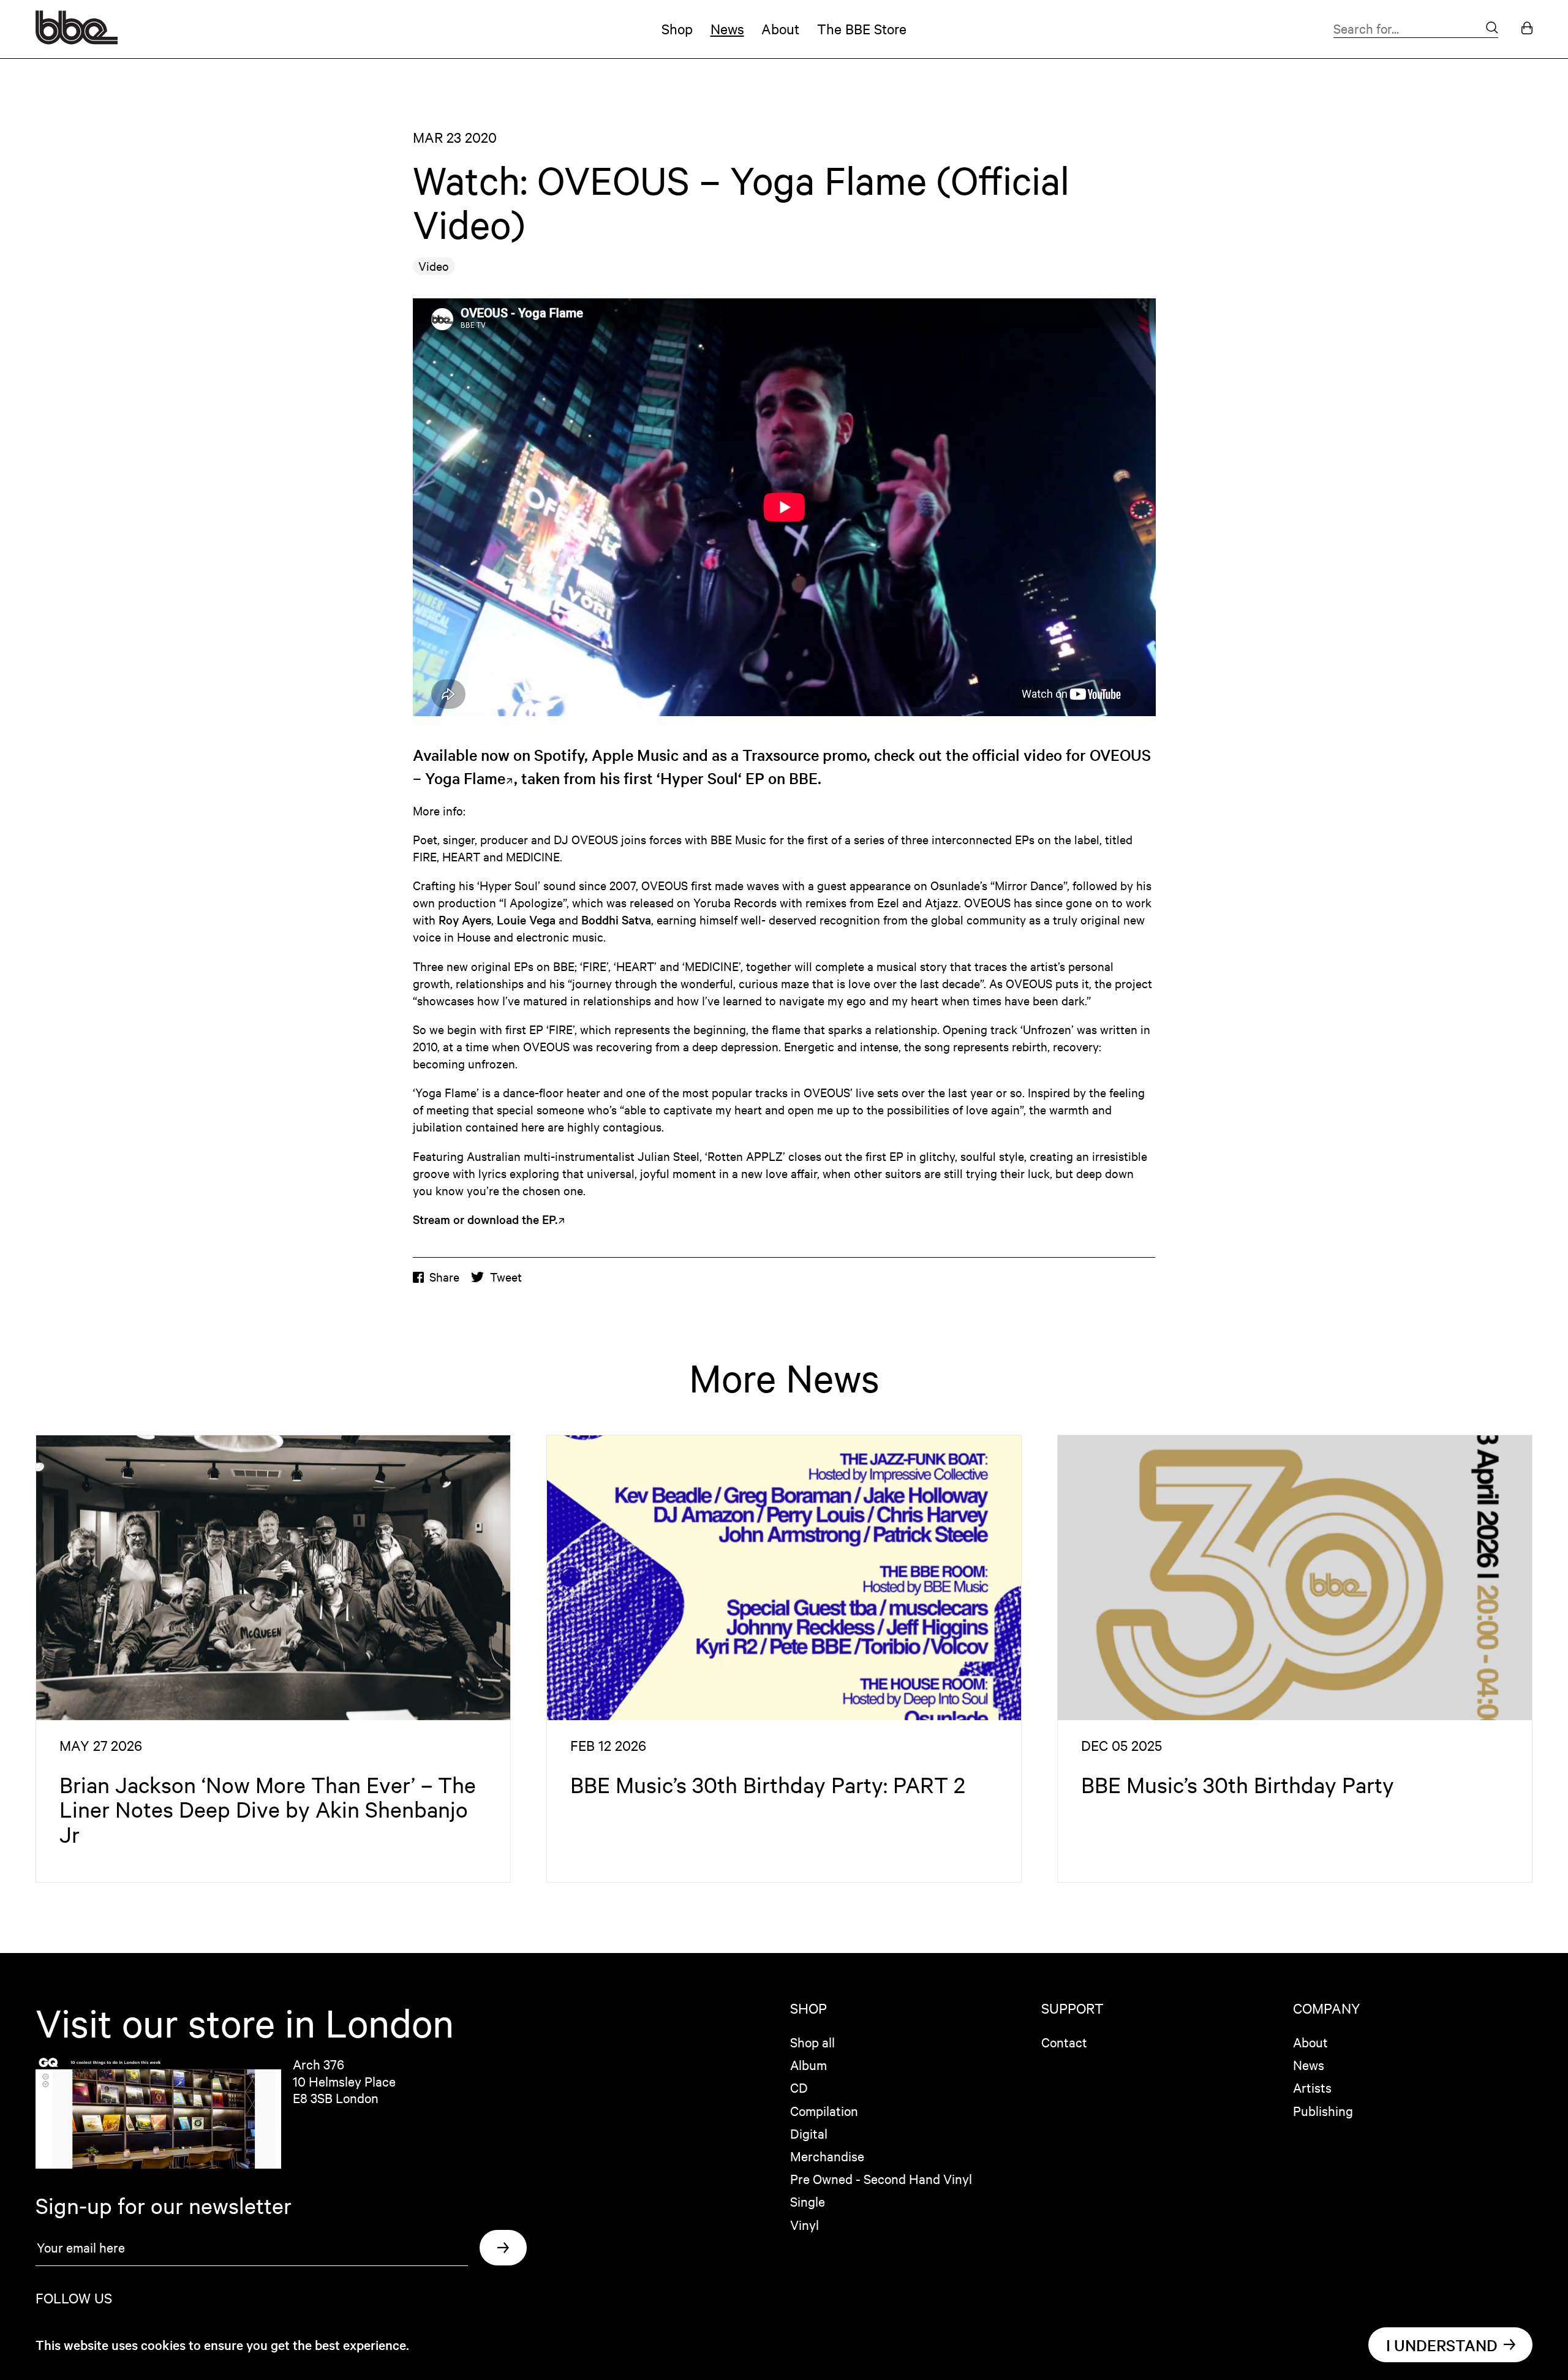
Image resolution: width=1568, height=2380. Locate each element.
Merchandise (827, 2156)
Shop (677, 28)
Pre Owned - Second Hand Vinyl (881, 2178)
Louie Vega (526, 920)
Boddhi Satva (616, 920)
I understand (1442, 2345)
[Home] (77, 40)
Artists (1312, 2087)
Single (808, 2201)
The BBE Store (862, 28)
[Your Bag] (1527, 29)
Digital (809, 2133)
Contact (1064, 2042)
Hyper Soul (699, 778)
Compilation (824, 2110)
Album (809, 2065)
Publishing (1323, 2110)
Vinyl (805, 2224)
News (727, 28)
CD (799, 2087)
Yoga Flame (465, 778)
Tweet (506, 1277)
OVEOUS (1120, 754)
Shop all (812, 2042)
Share (444, 1277)
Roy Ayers (465, 920)
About (780, 28)
